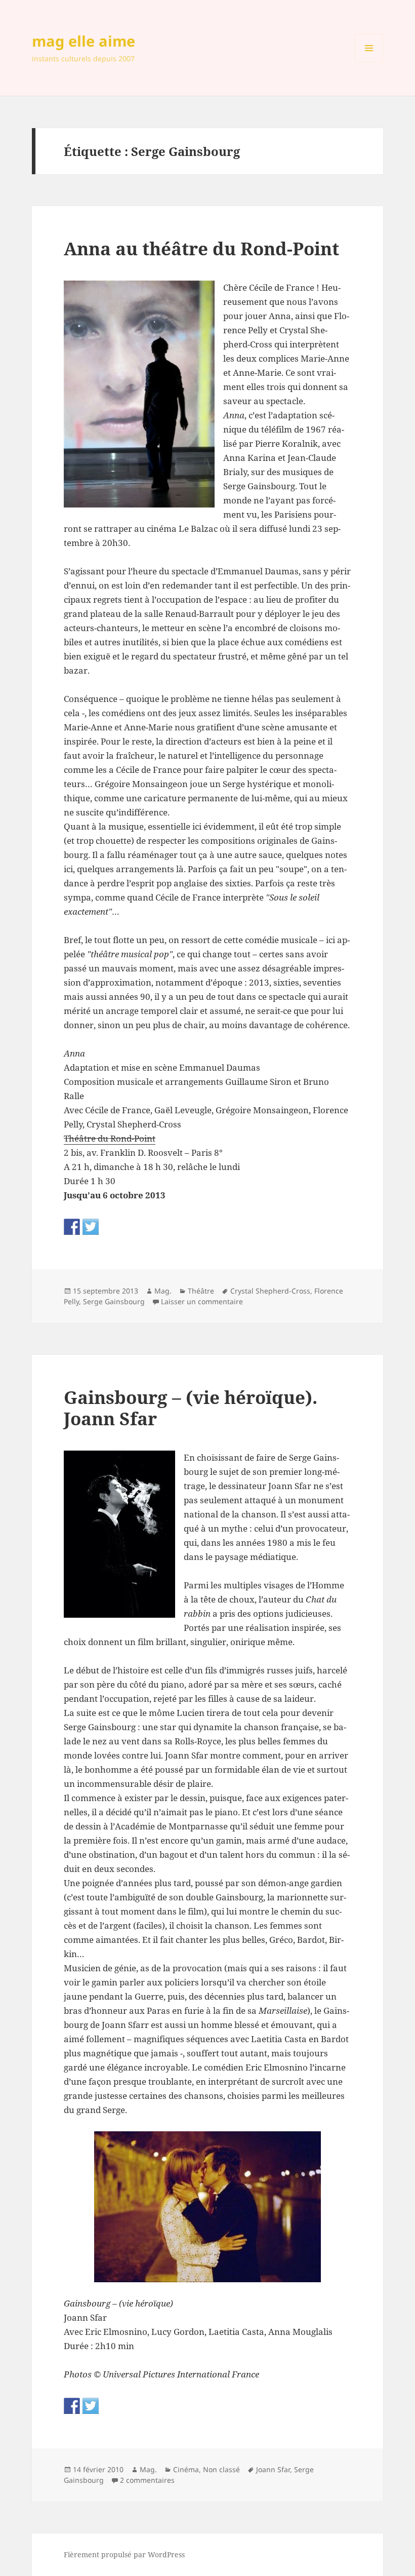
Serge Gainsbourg (114, 1301)
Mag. (163, 1291)
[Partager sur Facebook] (72, 1227)
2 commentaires (147, 2480)
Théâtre (201, 1291)
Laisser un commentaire (202, 1301)
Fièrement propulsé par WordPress (124, 2554)
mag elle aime (84, 41)
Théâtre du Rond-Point (110, 1138)
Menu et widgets (369, 62)
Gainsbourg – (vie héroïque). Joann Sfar (191, 1408)
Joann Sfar (273, 2469)
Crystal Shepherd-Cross (270, 1291)
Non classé (221, 2469)
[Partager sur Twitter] (91, 1227)
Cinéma (186, 2469)
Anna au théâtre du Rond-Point (201, 248)
